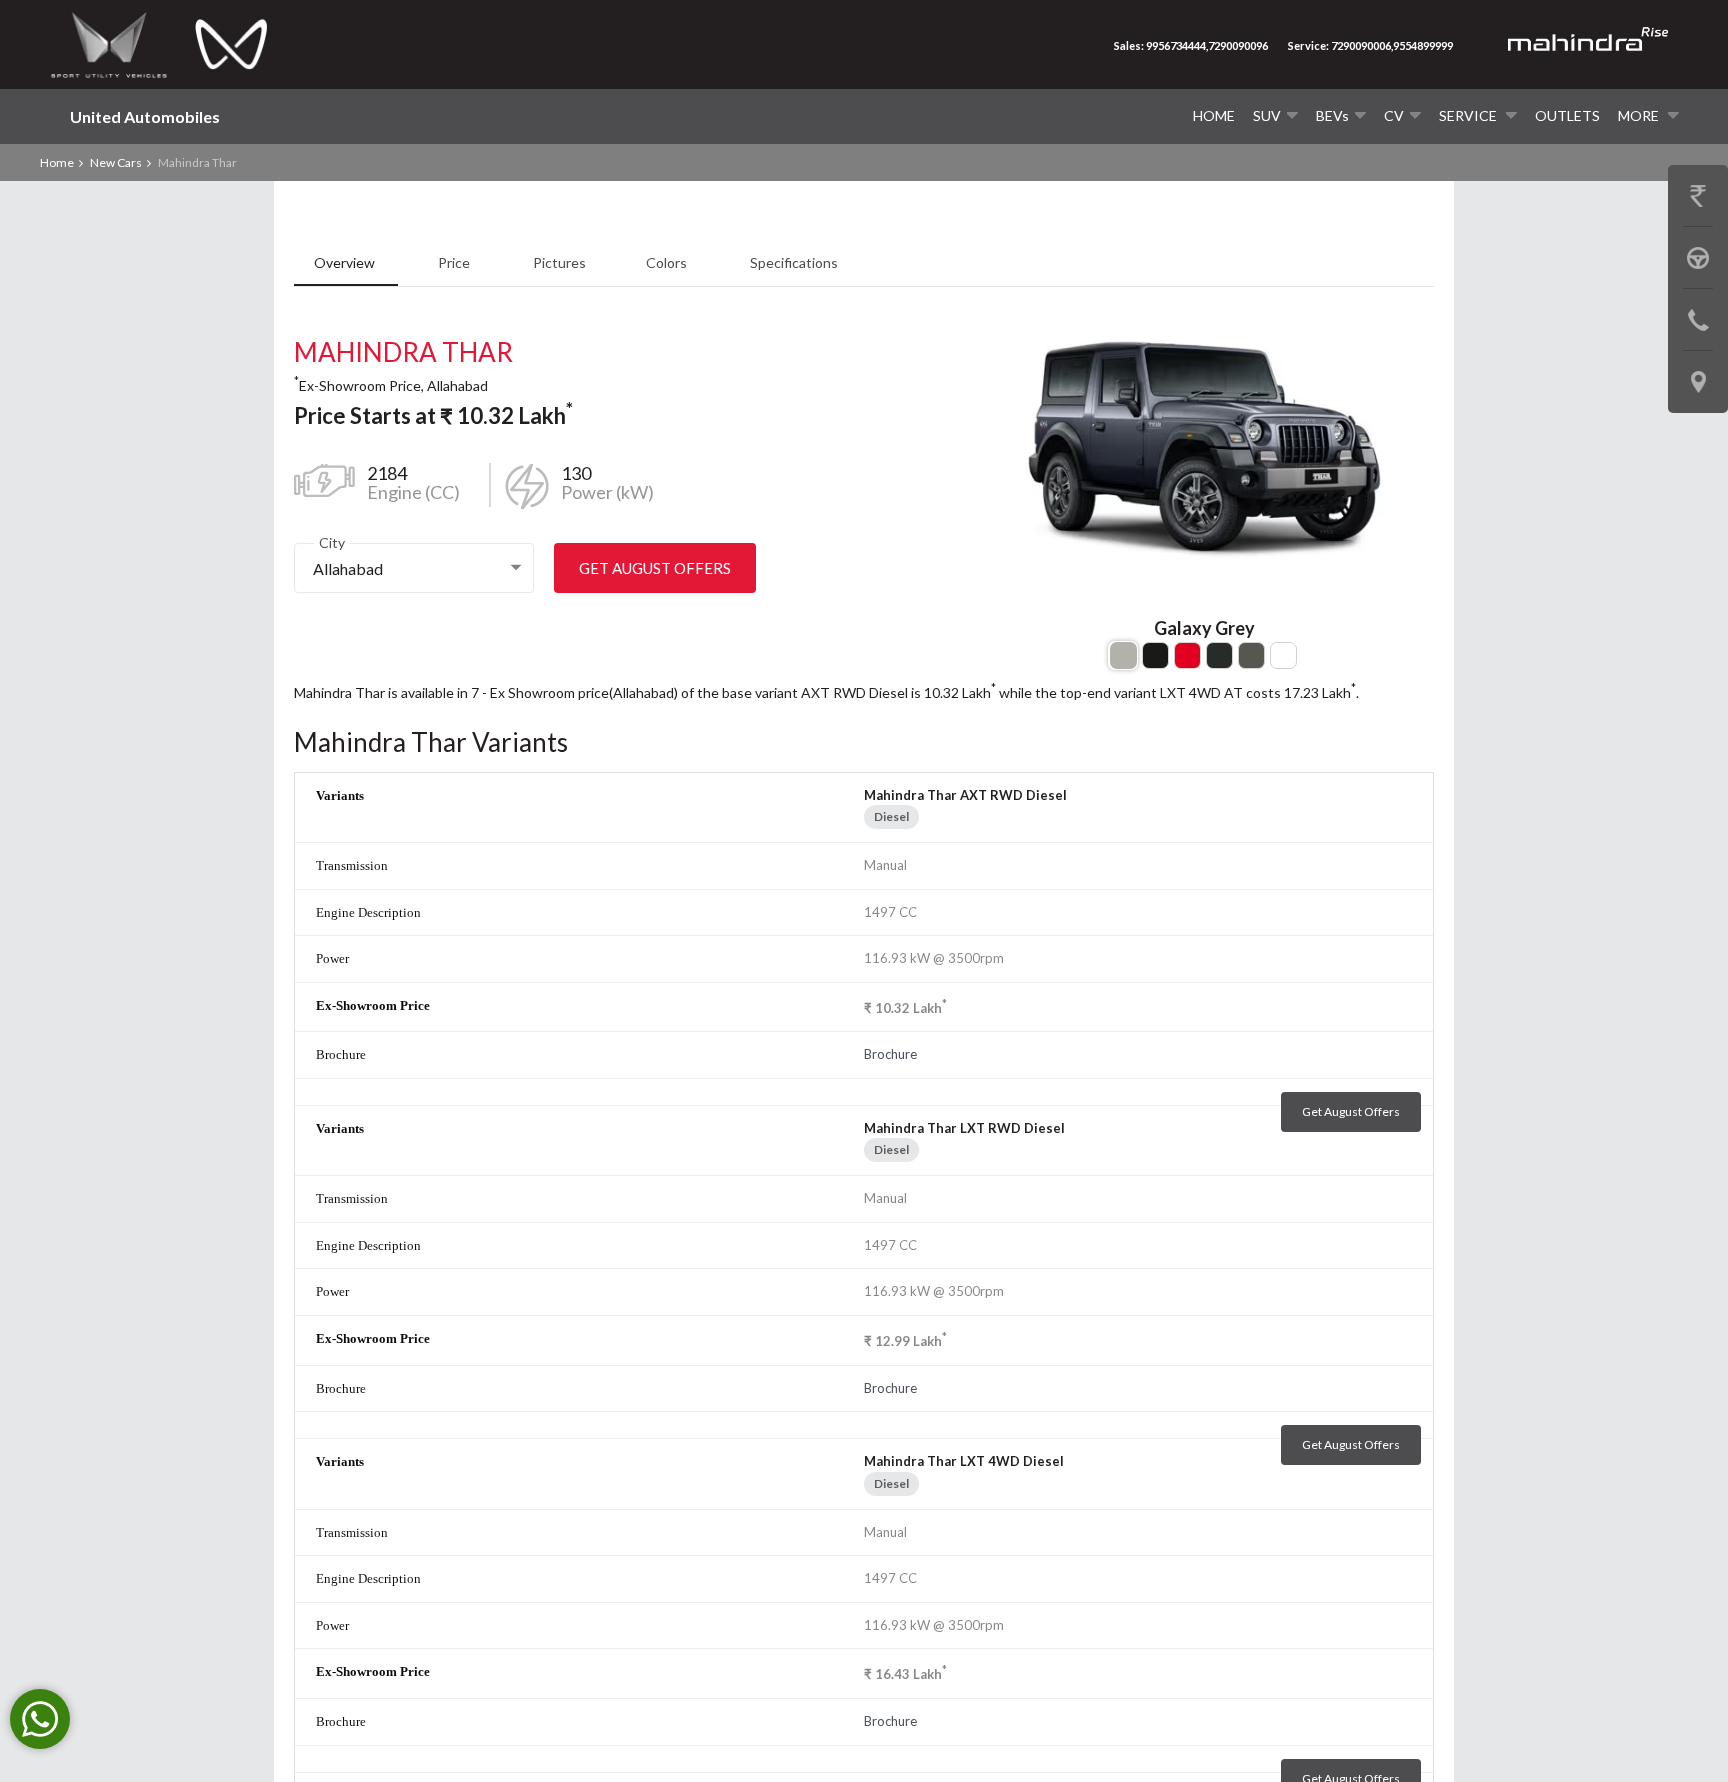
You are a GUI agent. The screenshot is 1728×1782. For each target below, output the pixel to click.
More (1640, 115)
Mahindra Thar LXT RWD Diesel (964, 1128)
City (332, 542)
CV (1394, 115)
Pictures (559, 262)
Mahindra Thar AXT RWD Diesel (965, 795)
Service (1469, 115)
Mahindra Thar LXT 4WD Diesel (964, 1461)
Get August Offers (655, 568)
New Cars (116, 162)
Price (455, 262)
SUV (1267, 115)
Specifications (794, 262)
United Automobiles (145, 116)
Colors (668, 262)
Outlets (1567, 115)
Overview (346, 262)
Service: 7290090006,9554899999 (1370, 45)
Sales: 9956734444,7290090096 (1191, 45)
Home (1214, 115)
